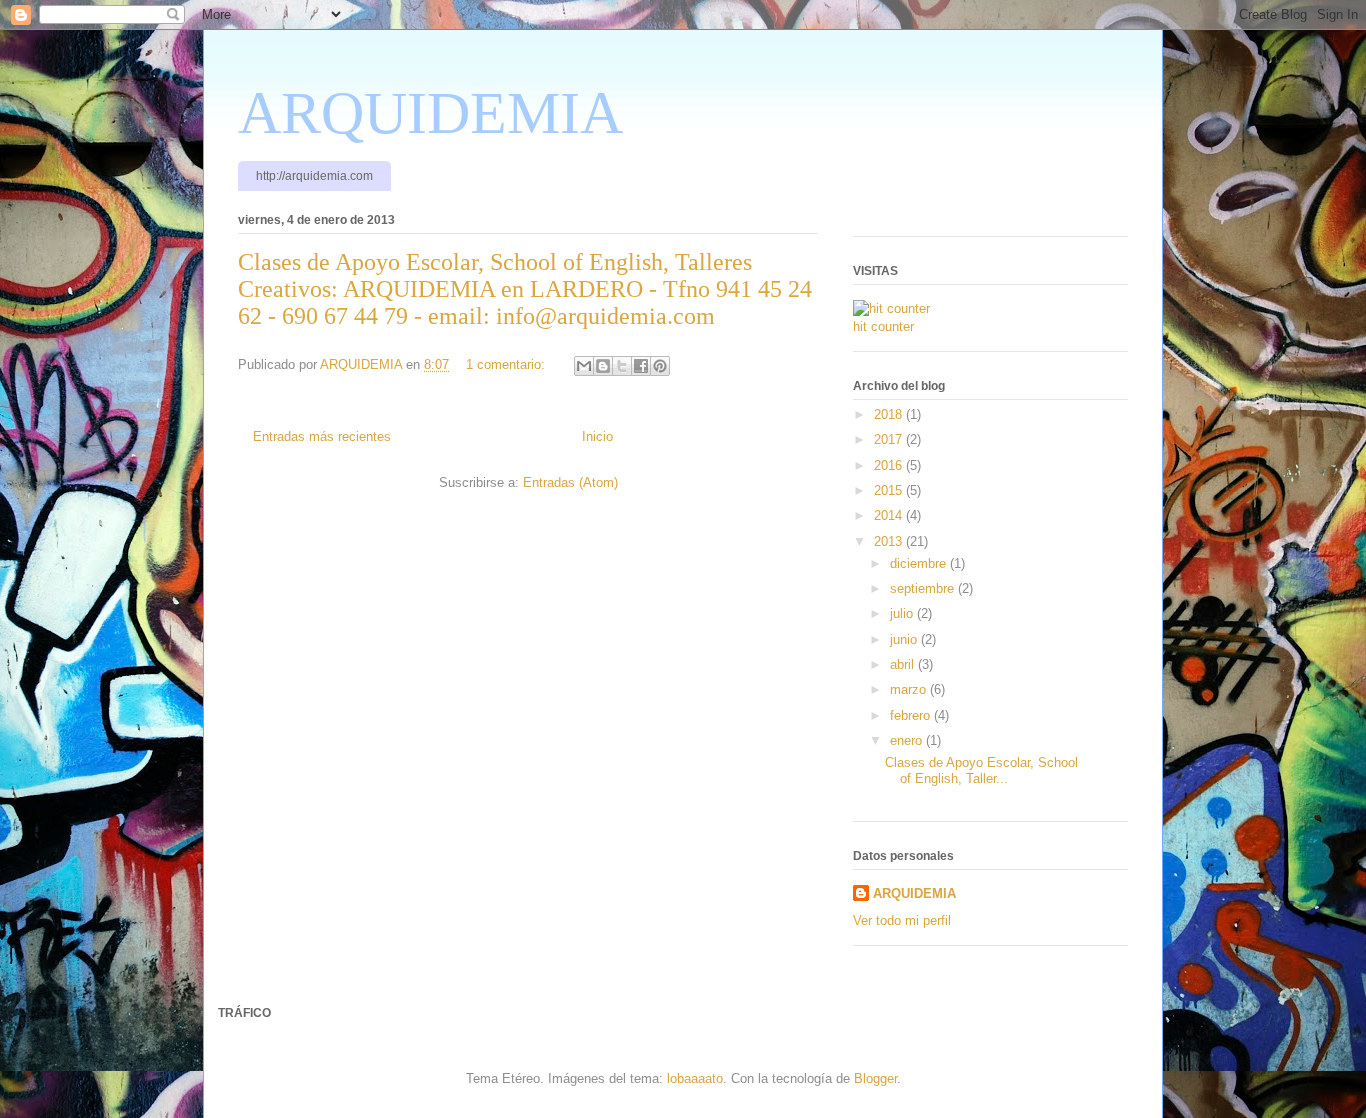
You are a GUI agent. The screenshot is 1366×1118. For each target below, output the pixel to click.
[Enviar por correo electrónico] (584, 366)
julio (903, 613)
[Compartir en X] (622, 366)
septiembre (924, 588)
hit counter (883, 326)
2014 (890, 515)
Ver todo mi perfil (902, 920)
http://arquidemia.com (314, 176)
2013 (890, 541)
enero (908, 740)
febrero (912, 715)
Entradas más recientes (322, 436)
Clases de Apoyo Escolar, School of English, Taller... (981, 770)
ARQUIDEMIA (430, 113)
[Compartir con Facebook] (641, 366)
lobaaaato (695, 1078)
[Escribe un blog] (603, 366)
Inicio (597, 436)
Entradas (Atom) (570, 482)
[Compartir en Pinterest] (660, 366)
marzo (910, 689)
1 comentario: (507, 364)
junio (905, 639)
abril (904, 664)
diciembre (920, 563)
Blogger (875, 1078)
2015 (890, 490)
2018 (890, 414)
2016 (890, 465)
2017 (890, 439)
